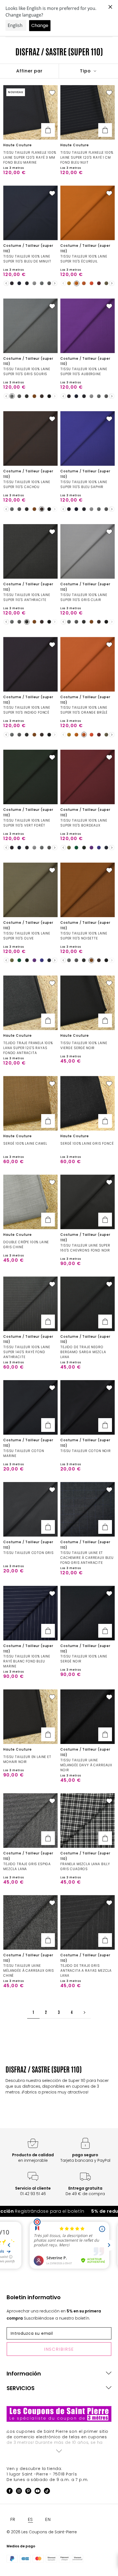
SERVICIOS (21, 2388)
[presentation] (6, 283)
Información (24, 2374)
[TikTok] (47, 2492)
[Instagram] (19, 2492)
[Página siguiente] (85, 2012)
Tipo (86, 71)
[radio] (12, 283)
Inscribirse (59, 2349)
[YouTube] (38, 2492)
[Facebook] (10, 2492)
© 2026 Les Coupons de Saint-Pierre (42, 2532)
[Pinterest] (28, 2492)
